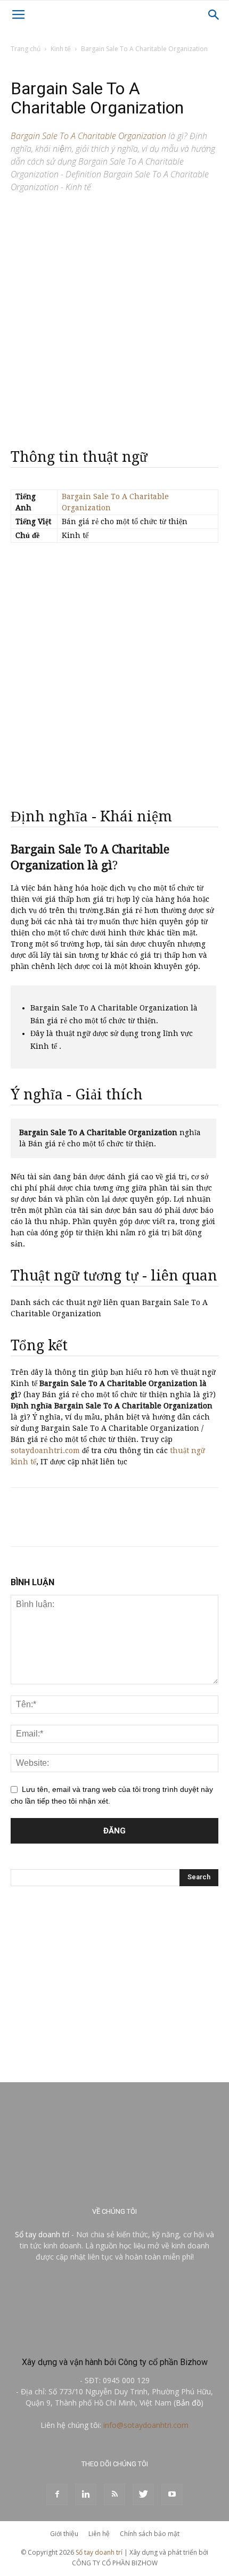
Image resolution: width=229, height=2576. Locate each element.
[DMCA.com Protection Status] (114, 2339)
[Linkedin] (86, 2495)
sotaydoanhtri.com (45, 1450)
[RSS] (114, 2495)
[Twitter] (143, 2495)
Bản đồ (188, 2403)
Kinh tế (61, 49)
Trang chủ (26, 49)
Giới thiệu (64, 2534)
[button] (214, 15)
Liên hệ (99, 2534)
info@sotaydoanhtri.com (146, 2425)
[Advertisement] (114, 316)
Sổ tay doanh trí (42, 2234)
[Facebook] (57, 2495)
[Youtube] (172, 2495)
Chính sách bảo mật (150, 2534)
